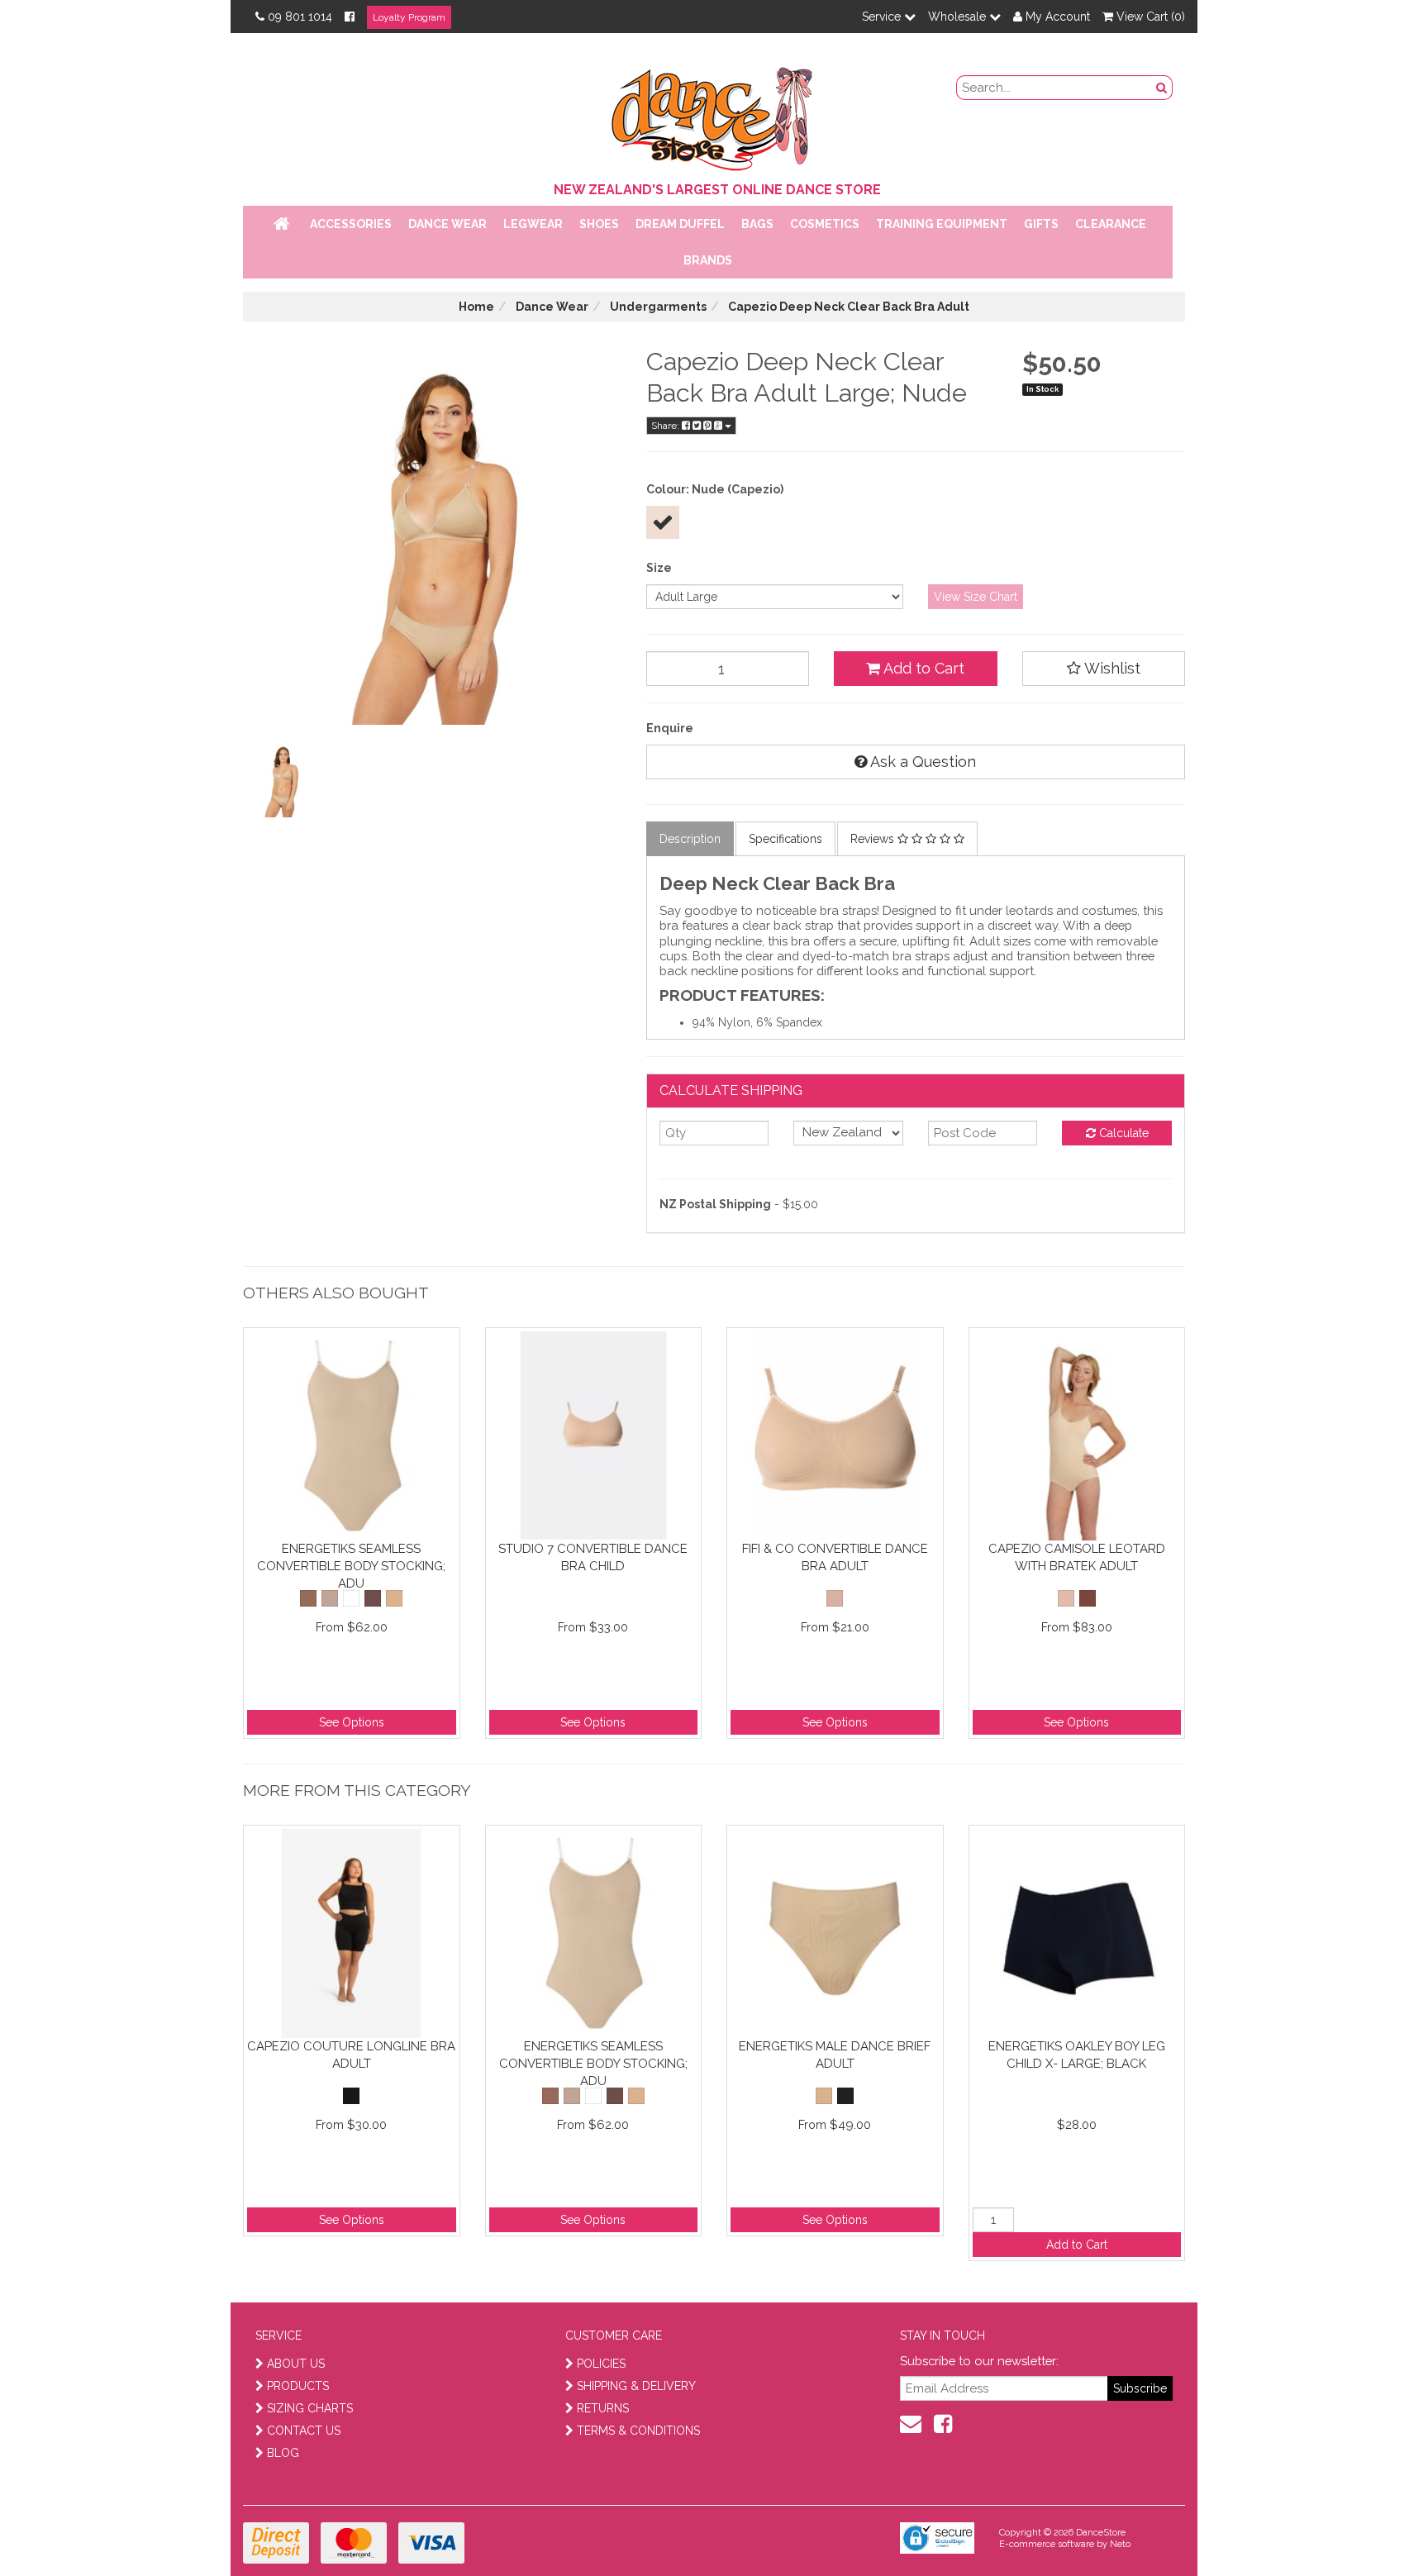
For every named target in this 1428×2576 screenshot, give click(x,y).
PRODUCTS (298, 2386)
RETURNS (603, 2408)
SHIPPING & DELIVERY (636, 2386)
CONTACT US (304, 2431)
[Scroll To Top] (1373, 2527)
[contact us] (911, 2424)
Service (883, 17)
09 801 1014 (300, 17)
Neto (1120, 2544)
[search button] (1162, 88)
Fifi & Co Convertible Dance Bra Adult (835, 1557)
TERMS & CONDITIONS (638, 2431)
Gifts (1041, 224)
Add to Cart (922, 668)
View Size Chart (976, 597)
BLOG (283, 2453)
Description (690, 839)
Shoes (599, 224)
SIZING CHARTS (310, 2408)
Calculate (1122, 1133)
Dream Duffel (680, 224)
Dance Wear (447, 224)
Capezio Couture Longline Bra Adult (351, 2055)
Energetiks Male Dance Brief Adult (835, 2055)
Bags (757, 224)
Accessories (351, 224)
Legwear (533, 224)
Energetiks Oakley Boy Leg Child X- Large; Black (1077, 2055)
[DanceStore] (714, 115)
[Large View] (281, 779)
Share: (666, 426)
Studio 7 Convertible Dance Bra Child (593, 1557)
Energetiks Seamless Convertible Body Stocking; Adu (351, 1566)
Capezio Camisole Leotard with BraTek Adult (1077, 1557)
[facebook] (943, 2424)
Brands (708, 260)
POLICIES (601, 2364)
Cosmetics (825, 224)
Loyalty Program (409, 17)
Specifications (785, 839)
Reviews (874, 839)
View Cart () (1149, 17)
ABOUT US (296, 2364)
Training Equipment (942, 224)
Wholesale (959, 17)
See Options (352, 1722)
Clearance (1111, 224)
